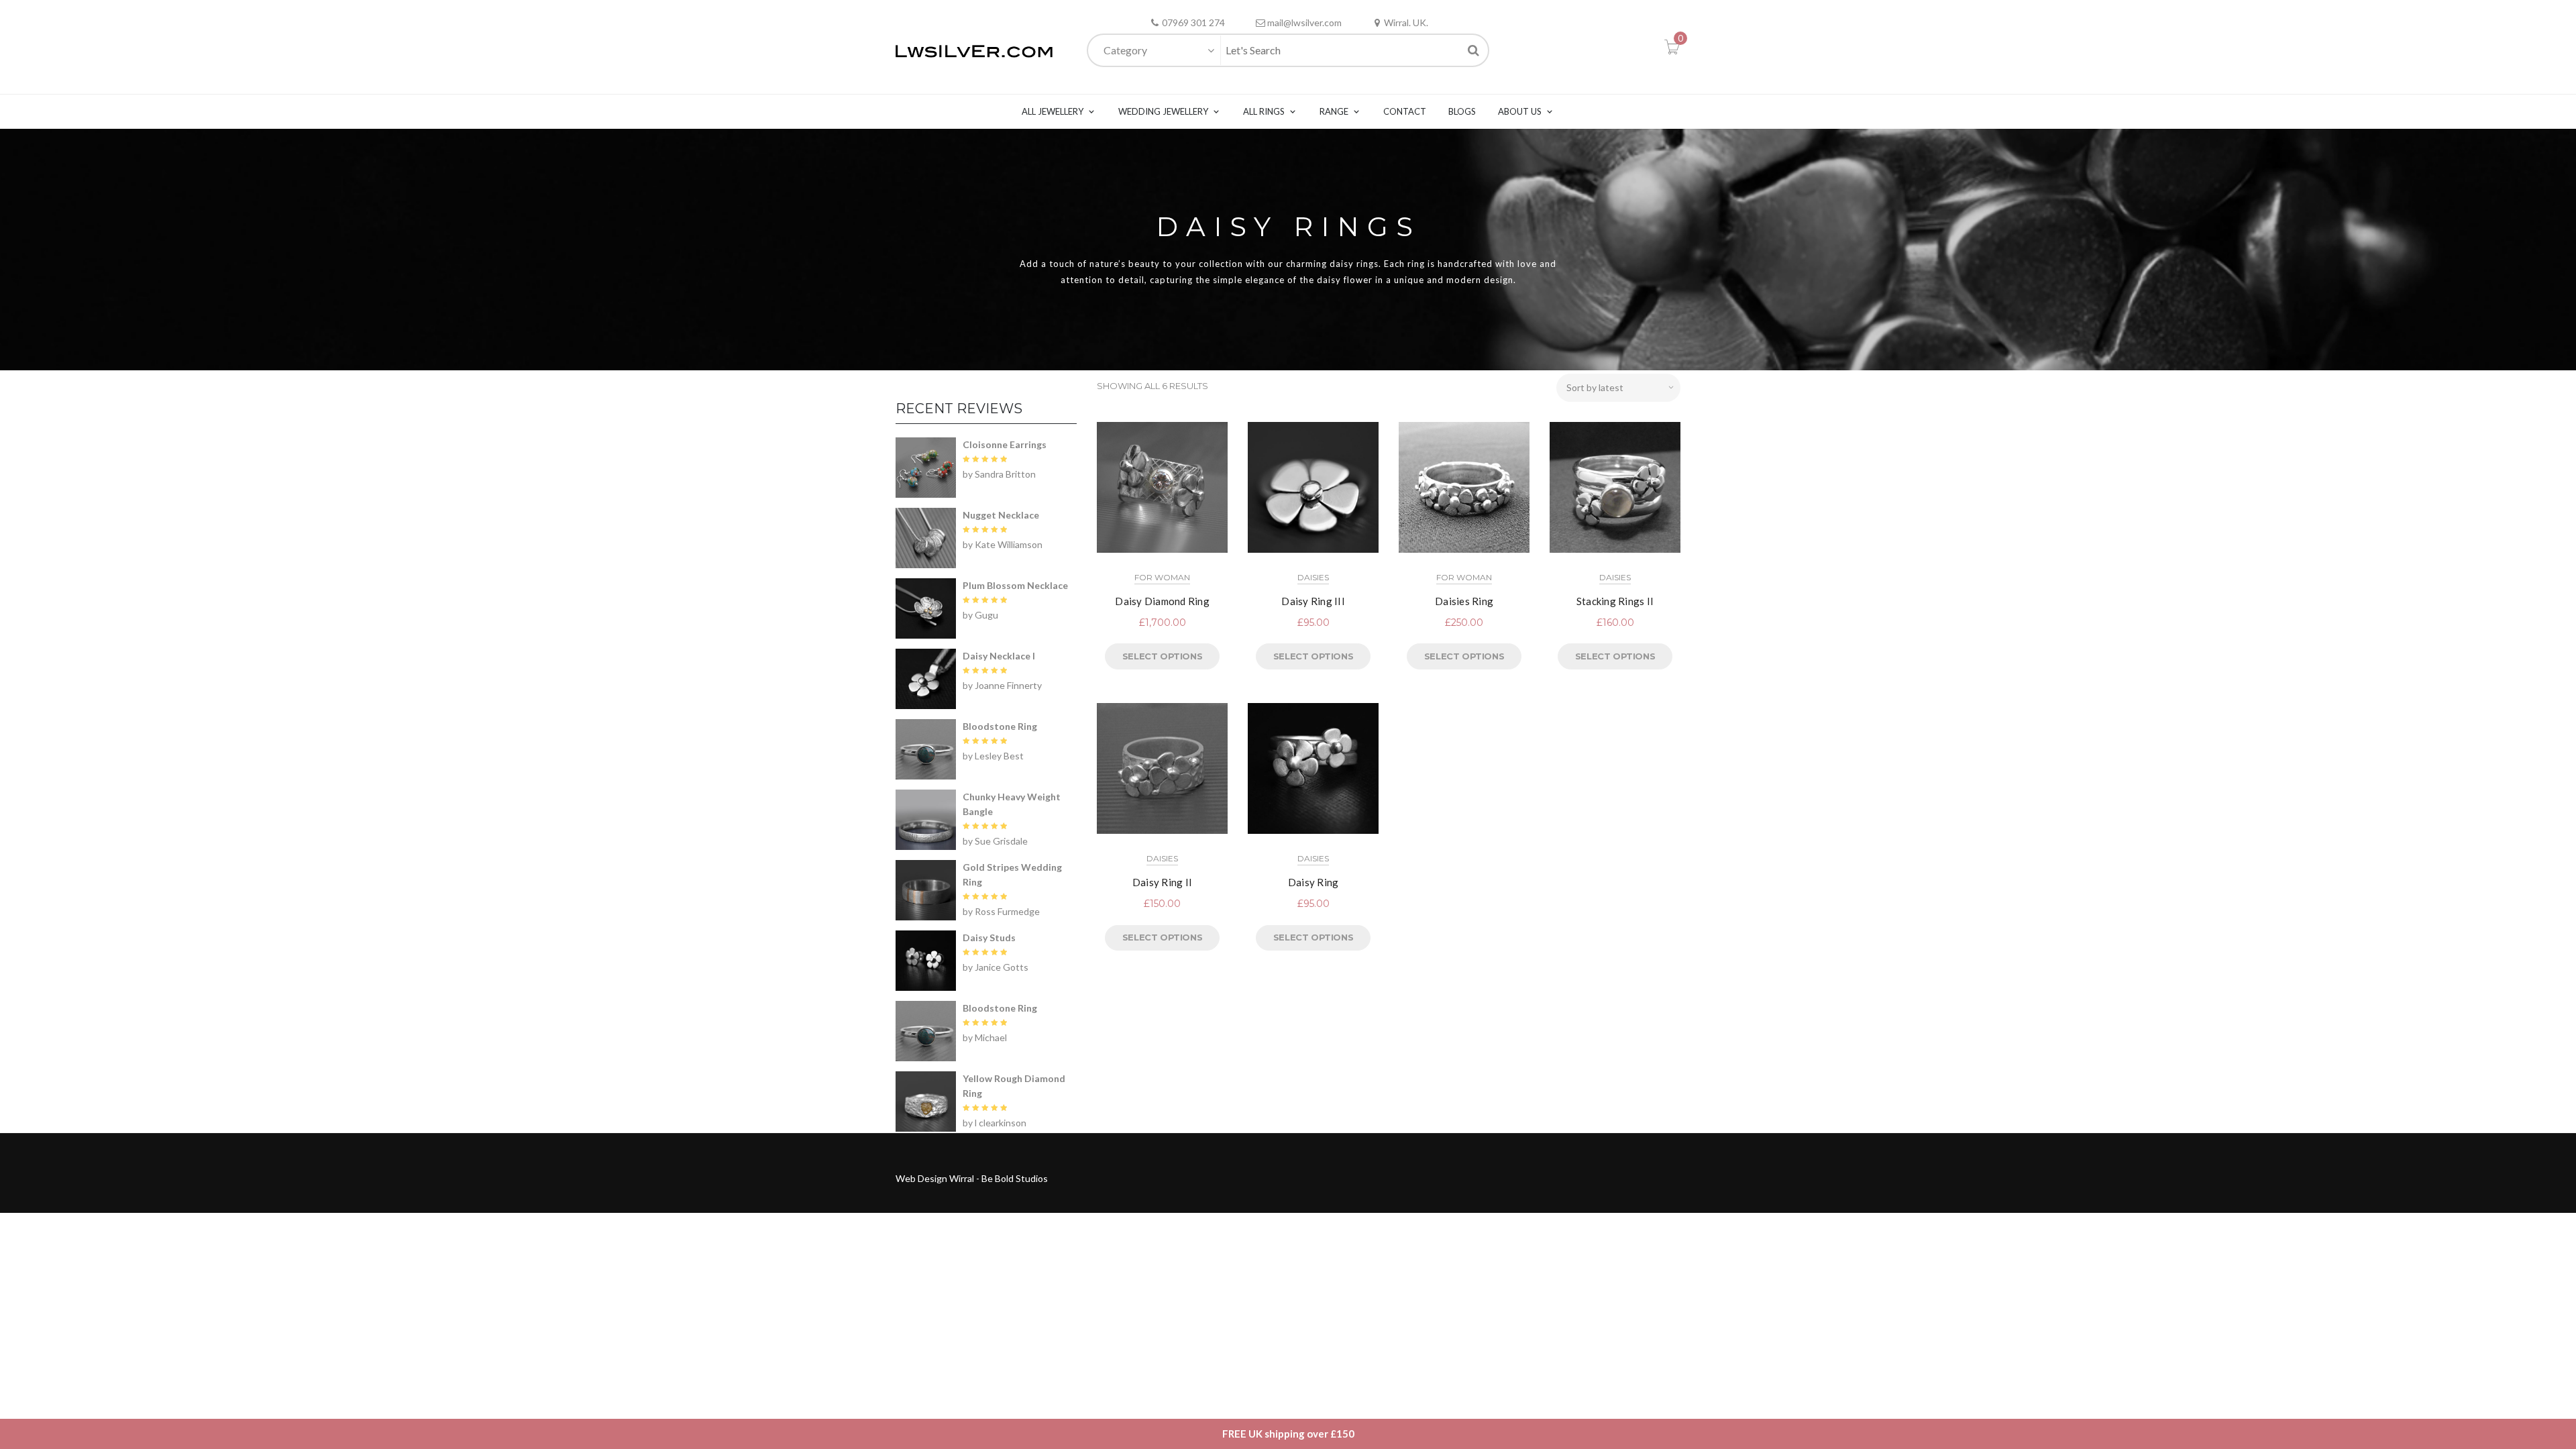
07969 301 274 (1193, 22)
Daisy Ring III (1313, 601)
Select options (1162, 656)
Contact (1405, 111)
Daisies (1313, 577)
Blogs (1462, 111)
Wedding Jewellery (1163, 111)
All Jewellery (1053, 111)
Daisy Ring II (1162, 882)
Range (1334, 111)
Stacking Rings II (1615, 601)
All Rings (1264, 111)
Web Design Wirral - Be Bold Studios (972, 1178)
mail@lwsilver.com (1304, 22)
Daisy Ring (1313, 882)
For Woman (1162, 577)
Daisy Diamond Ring (1162, 601)
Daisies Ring (1464, 601)
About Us (1520, 111)
